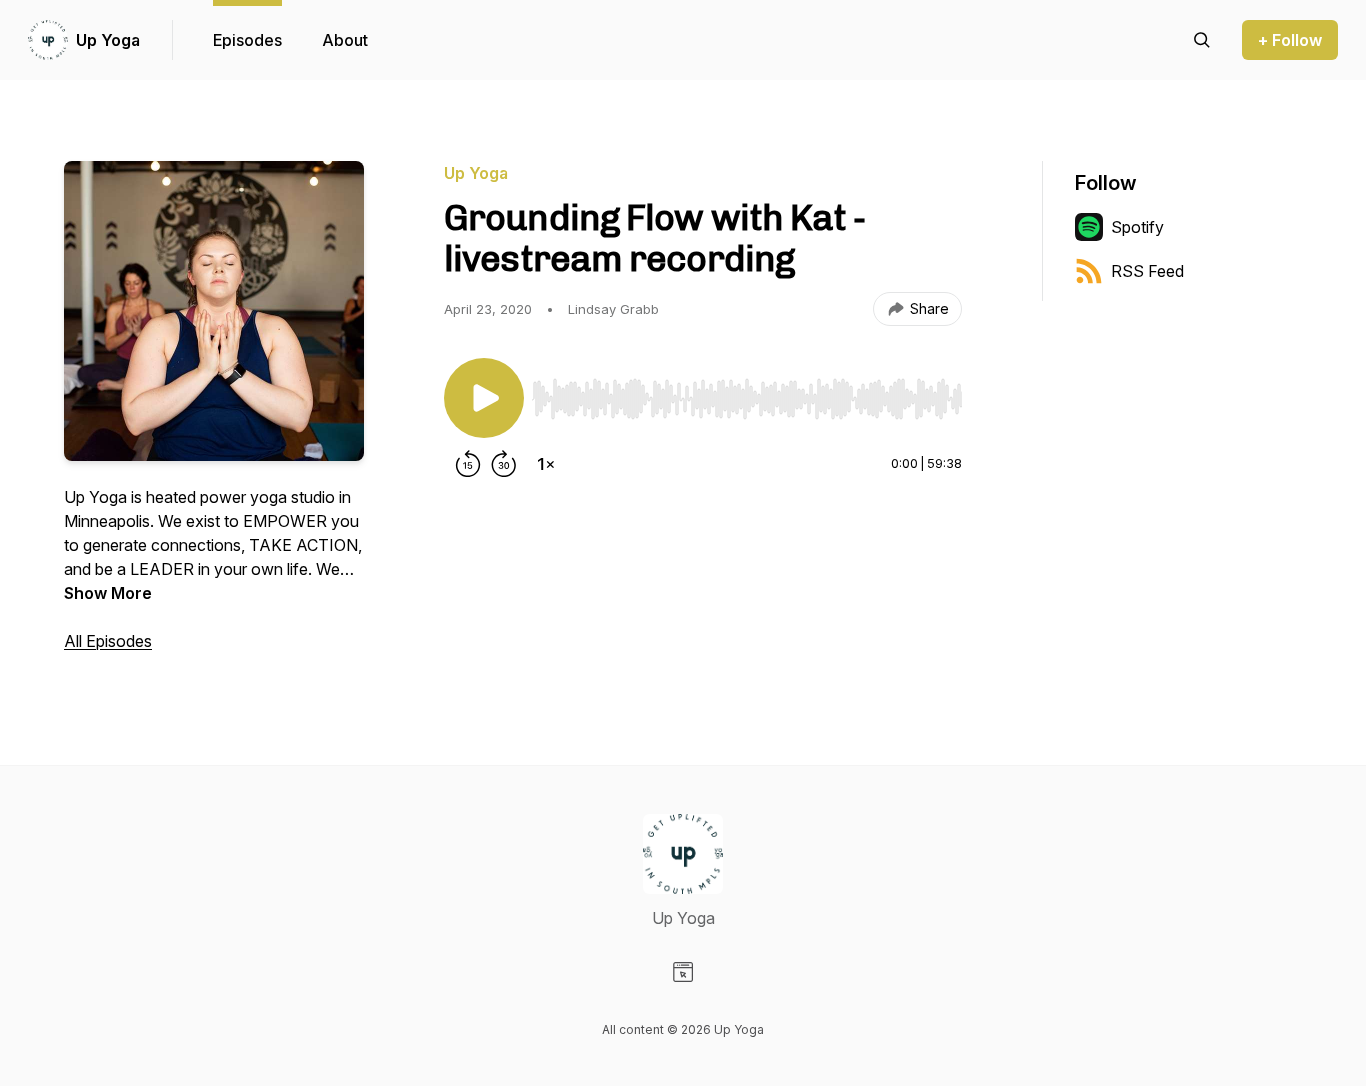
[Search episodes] (1202, 40)
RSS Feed (1147, 271)
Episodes (247, 40)
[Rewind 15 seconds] (468, 464)
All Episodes (108, 641)
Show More (108, 593)
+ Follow (1290, 40)
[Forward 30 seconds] (504, 464)
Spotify (1137, 227)
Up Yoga (108, 40)
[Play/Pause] (484, 398)
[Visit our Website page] (683, 972)
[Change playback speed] (546, 464)
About (345, 40)
